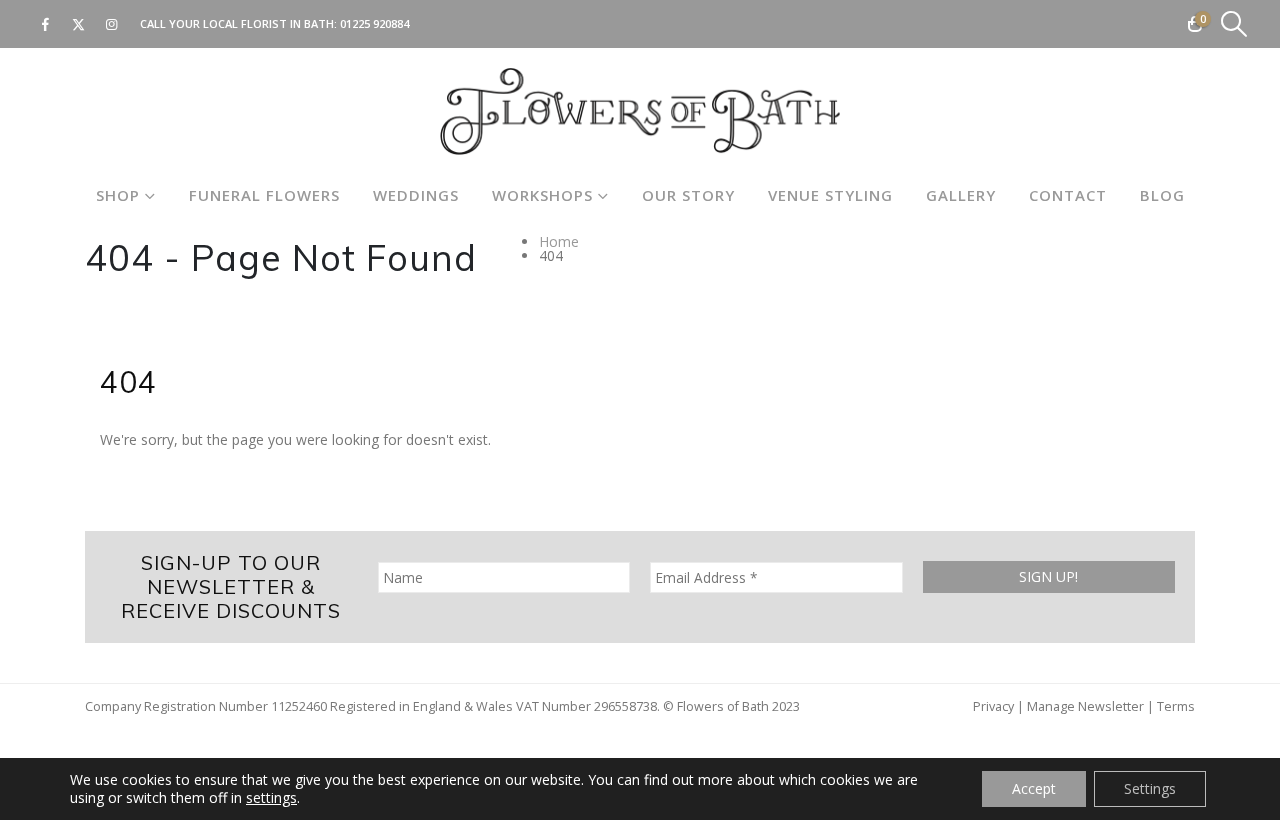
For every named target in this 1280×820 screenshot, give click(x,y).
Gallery (961, 195)
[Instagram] (111, 24)
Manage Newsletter (1085, 706)
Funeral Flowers (264, 195)
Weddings (416, 195)
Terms (1176, 706)
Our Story (688, 195)
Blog (1162, 195)
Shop (118, 195)
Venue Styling (830, 195)
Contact (1068, 195)
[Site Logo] (640, 111)
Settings (1150, 788)
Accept (1034, 788)
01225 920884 (374, 23)
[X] (78, 24)
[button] (1234, 24)
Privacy (993, 706)
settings (271, 798)
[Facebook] (45, 24)
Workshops (542, 195)
